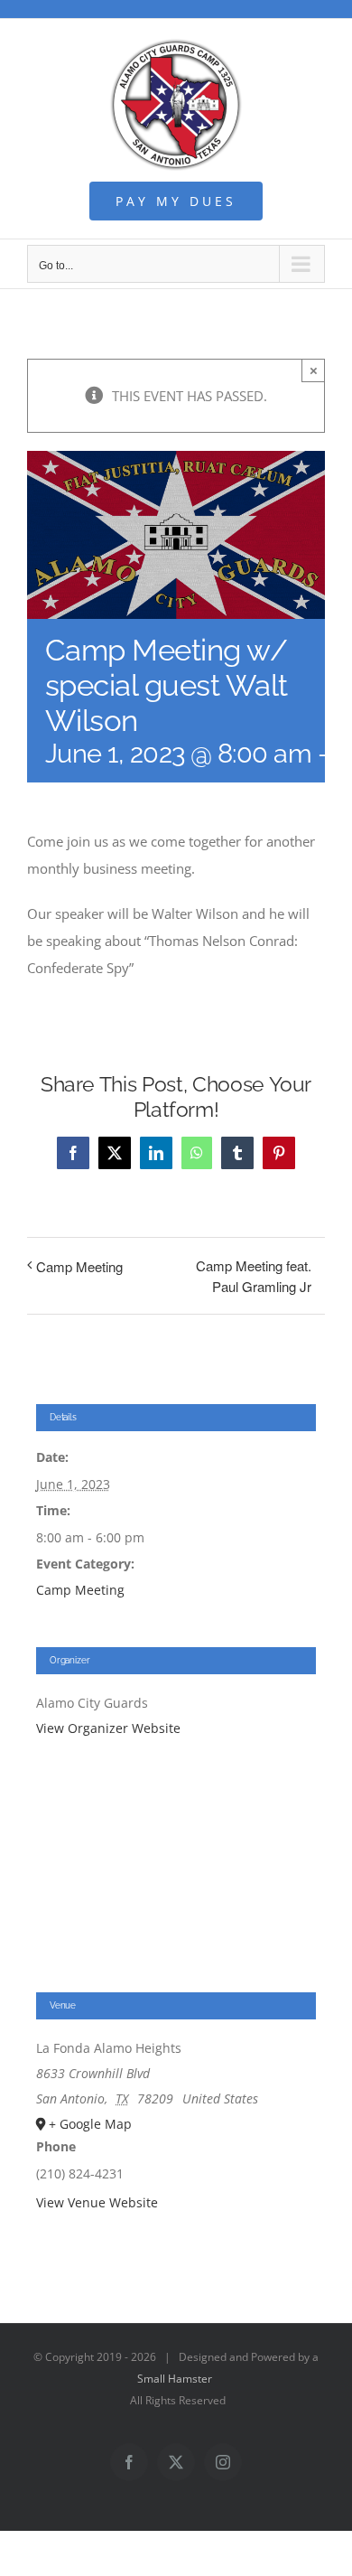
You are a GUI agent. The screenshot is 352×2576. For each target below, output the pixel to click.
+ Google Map (90, 2124)
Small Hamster (175, 2379)
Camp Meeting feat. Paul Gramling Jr (254, 1276)
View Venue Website (97, 2202)
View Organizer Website (108, 1728)
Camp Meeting (79, 1266)
